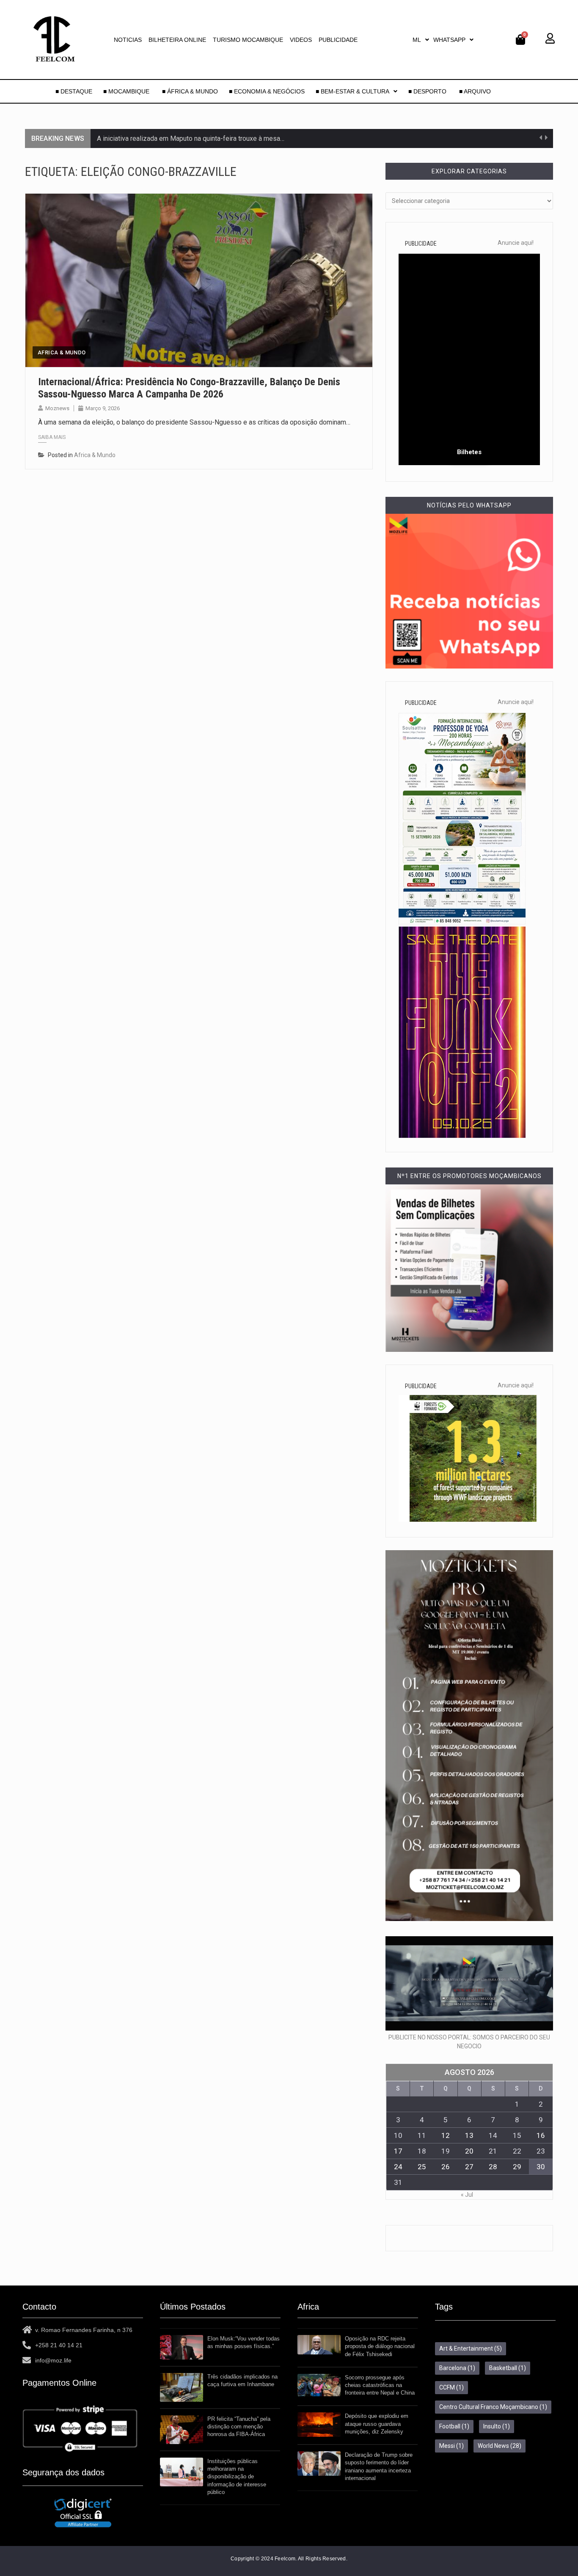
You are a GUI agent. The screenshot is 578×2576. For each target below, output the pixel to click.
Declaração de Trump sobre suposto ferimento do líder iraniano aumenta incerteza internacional (379, 2466)
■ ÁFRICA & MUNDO (190, 91)
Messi (451, 2446)
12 (446, 2135)
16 (541, 2135)
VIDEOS (301, 40)
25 (422, 2167)
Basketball (508, 2368)
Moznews (57, 408)
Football (454, 2426)
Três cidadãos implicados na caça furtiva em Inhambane (242, 2380)
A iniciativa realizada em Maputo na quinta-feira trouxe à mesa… (191, 138)
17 (398, 2151)
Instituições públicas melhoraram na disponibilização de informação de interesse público (237, 2477)
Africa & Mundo (62, 352)
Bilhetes (469, 452)
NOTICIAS (128, 40)
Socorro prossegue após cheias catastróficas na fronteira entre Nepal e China (380, 2385)
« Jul (467, 2195)
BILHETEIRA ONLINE (177, 40)
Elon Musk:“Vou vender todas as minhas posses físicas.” (244, 2342)
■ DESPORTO (428, 91)
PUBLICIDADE (338, 40)
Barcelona (457, 2368)
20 (469, 2151)
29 (517, 2167)
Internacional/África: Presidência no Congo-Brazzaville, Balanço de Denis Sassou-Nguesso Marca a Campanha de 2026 (189, 388)
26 (446, 2167)
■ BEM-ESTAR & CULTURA (352, 91)
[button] (421, 40)
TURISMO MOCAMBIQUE (248, 40)
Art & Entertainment (471, 2349)
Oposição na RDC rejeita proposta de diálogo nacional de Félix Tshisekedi (380, 2346)
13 (469, 2135)
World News (500, 2446)
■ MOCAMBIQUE (127, 91)
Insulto (497, 2426)
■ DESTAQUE (74, 91)
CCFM (451, 2387)
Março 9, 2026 (103, 408)
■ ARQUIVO (475, 91)
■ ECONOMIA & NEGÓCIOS (267, 91)
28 (493, 2167)
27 (469, 2167)
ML (417, 40)
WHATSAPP (449, 40)
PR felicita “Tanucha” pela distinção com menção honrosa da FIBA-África (239, 2427)
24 (398, 2167)
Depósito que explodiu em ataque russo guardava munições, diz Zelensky (377, 2424)
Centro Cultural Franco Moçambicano (493, 2407)
